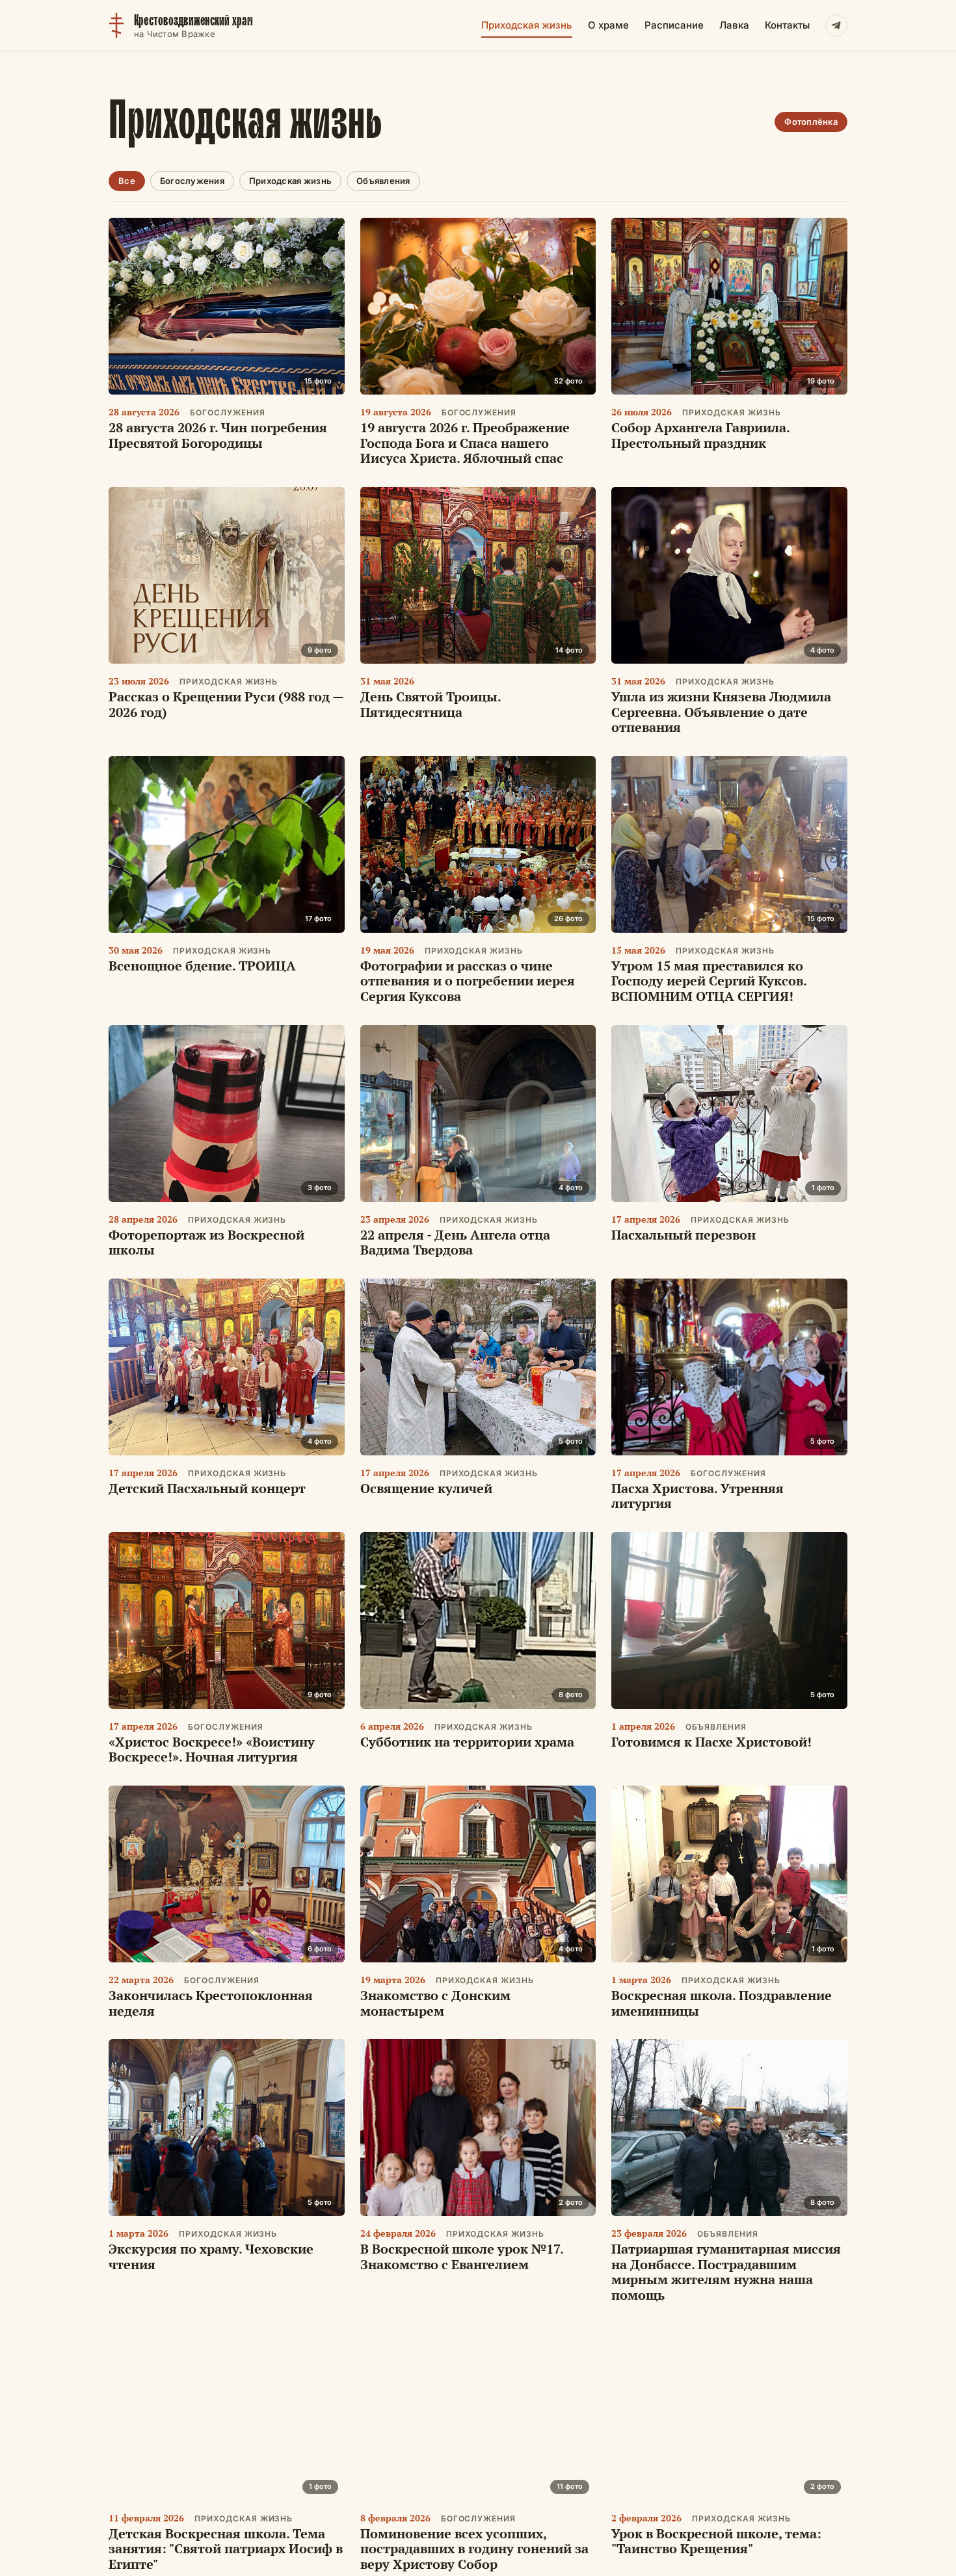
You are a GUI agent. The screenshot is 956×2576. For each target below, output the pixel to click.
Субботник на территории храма (467, 1742)
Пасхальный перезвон (684, 1235)
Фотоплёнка (811, 122)
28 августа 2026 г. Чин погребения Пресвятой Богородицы (218, 435)
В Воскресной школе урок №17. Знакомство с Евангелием (462, 2257)
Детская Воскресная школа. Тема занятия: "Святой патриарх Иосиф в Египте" (226, 2549)
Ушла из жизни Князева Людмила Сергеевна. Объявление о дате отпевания (721, 712)
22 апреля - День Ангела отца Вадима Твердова (455, 1242)
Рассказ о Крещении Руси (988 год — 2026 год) (226, 704)
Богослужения (192, 181)
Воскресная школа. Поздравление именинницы (722, 2003)
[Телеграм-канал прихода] (836, 25)
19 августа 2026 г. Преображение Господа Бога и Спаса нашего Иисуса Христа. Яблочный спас (465, 443)
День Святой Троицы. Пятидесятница (431, 704)
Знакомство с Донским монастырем (435, 2003)
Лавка (734, 25)
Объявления (383, 181)
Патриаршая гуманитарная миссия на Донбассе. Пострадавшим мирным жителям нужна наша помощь (726, 2272)
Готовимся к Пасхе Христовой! (711, 1742)
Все (127, 181)
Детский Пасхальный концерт (207, 1488)
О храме (608, 25)
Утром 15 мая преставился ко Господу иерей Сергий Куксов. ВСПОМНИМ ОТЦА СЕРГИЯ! (709, 981)
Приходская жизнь (527, 25)
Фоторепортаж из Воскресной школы (206, 1242)
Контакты (787, 25)
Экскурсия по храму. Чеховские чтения (211, 2257)
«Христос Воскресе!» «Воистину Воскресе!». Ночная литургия (212, 1750)
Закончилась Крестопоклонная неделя (211, 2003)
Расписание (674, 25)
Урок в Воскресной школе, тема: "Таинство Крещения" (716, 2541)
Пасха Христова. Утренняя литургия (697, 1496)
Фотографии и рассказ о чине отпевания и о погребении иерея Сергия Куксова (468, 981)
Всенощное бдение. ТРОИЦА (202, 966)
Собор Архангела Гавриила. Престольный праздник (700, 435)
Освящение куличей (426, 1488)
